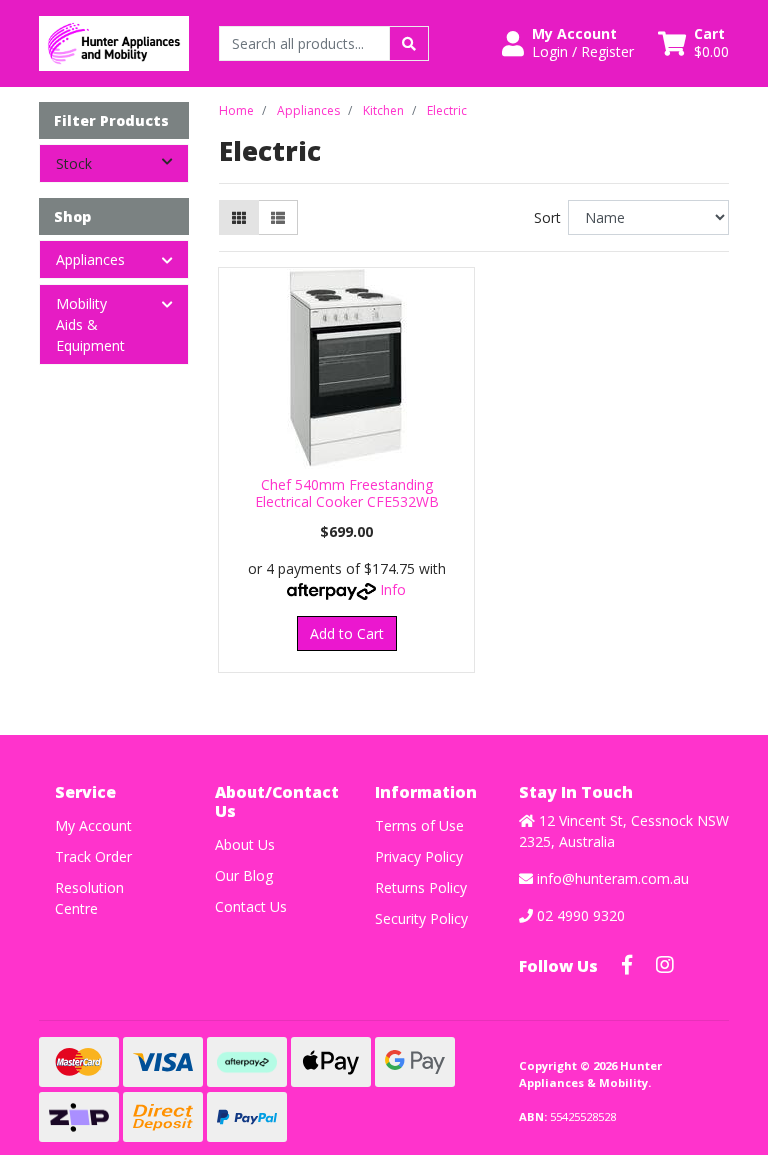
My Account (93, 825)
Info (393, 589)
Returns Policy (421, 887)
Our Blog (244, 875)
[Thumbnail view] (239, 217)
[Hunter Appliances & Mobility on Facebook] (627, 965)
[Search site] (409, 43)
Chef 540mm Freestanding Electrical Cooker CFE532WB (347, 493)
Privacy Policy (419, 856)
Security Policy (421, 918)
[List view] (278, 217)
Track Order (93, 856)
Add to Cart (347, 633)
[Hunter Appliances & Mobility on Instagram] (665, 965)
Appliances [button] (90, 259)
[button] (568, 43)
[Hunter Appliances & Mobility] (114, 41)
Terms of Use (419, 825)
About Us (245, 844)
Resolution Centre (89, 898)
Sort (547, 217)
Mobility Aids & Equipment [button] (90, 324)
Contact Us (251, 906)
